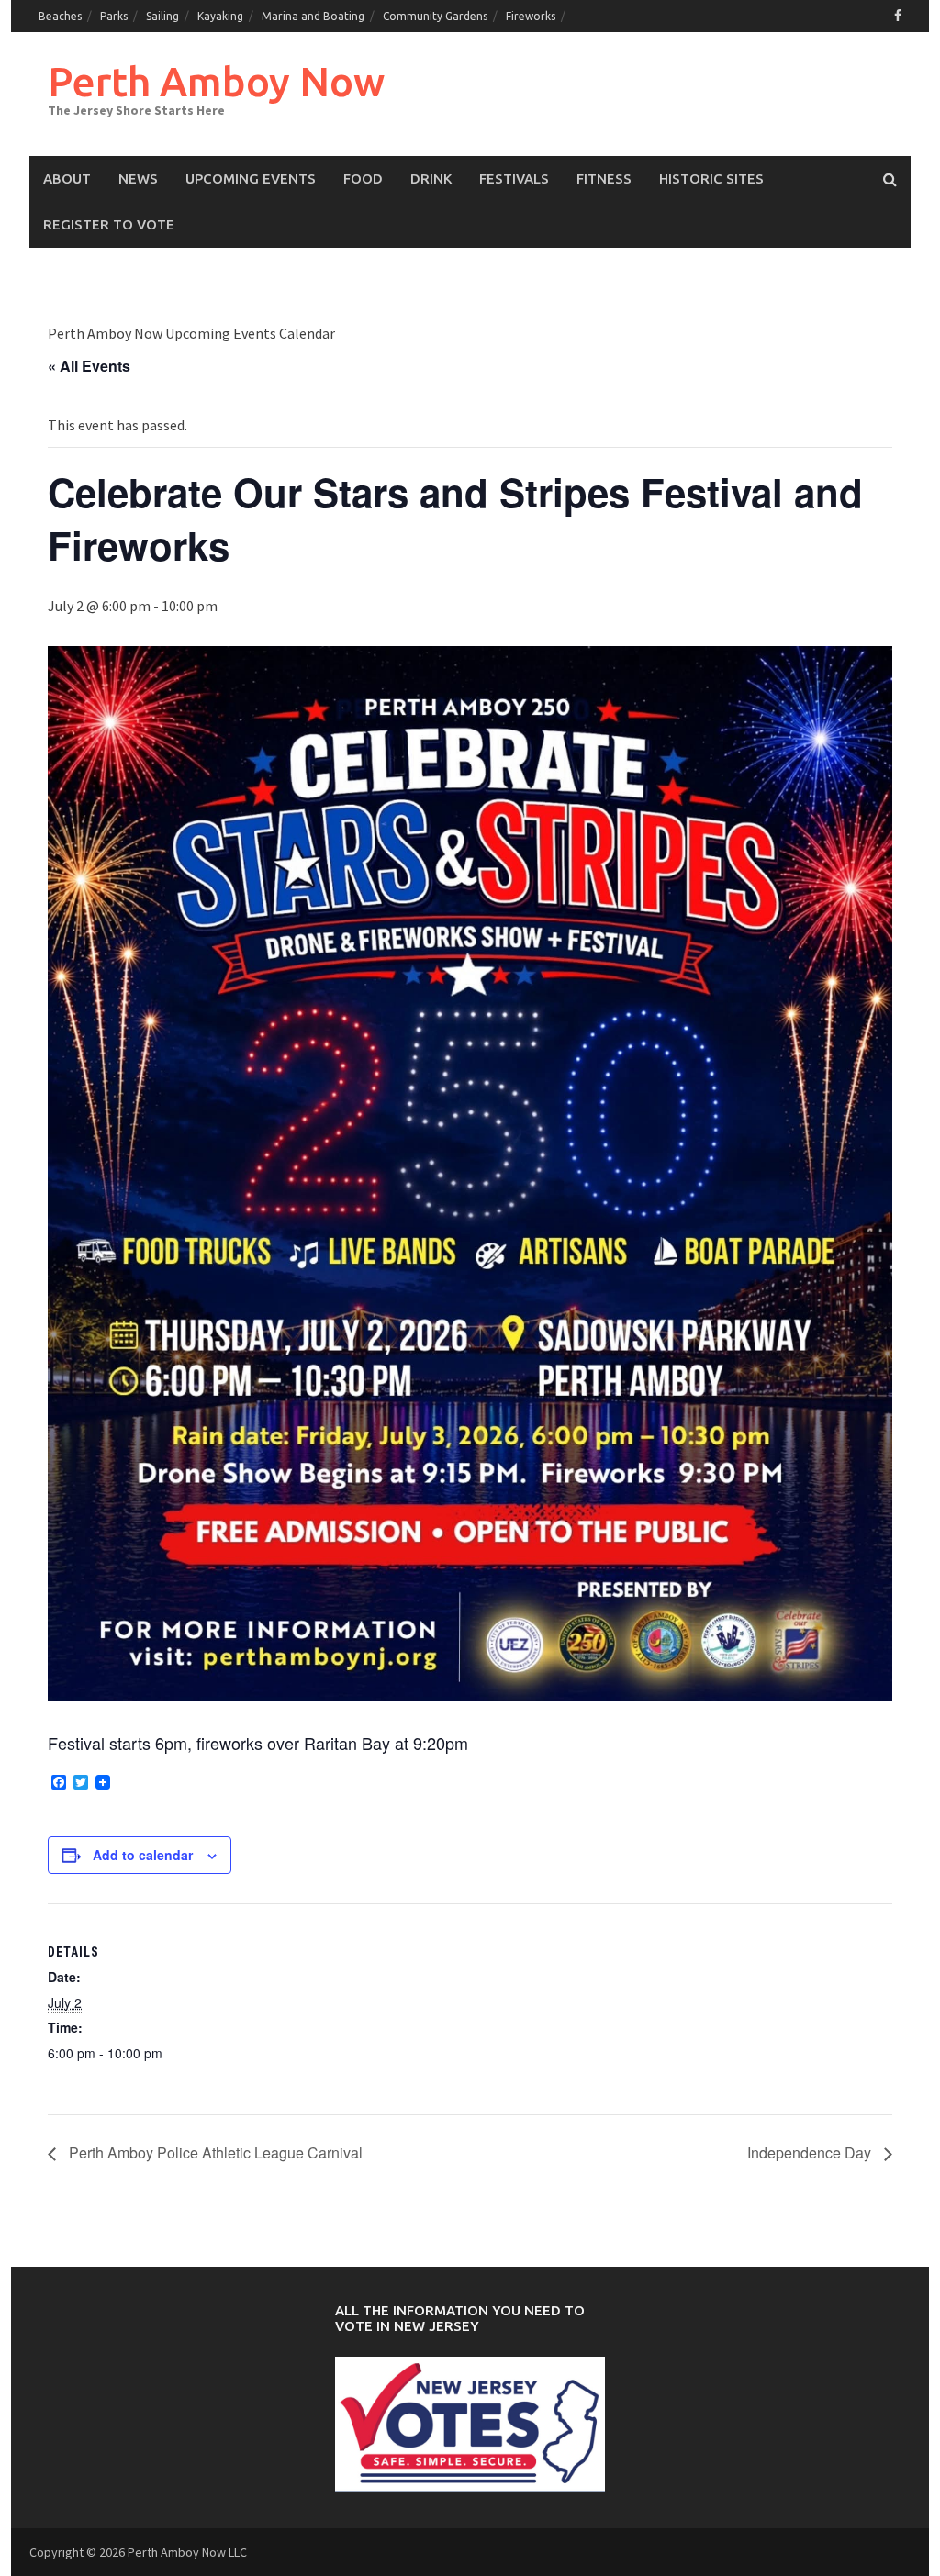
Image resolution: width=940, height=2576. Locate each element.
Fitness (604, 178)
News (138, 178)
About (67, 178)
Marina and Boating (313, 16)
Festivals (514, 178)
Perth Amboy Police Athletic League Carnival (214, 2152)
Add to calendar (143, 1855)
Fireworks (531, 16)
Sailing (162, 16)
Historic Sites (711, 178)
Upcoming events (251, 178)
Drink (431, 178)
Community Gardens (435, 16)
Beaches (60, 16)
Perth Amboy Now (216, 81)
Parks (114, 16)
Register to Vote (109, 224)
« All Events (89, 366)
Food (363, 178)
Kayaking (220, 16)
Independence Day (811, 2152)
